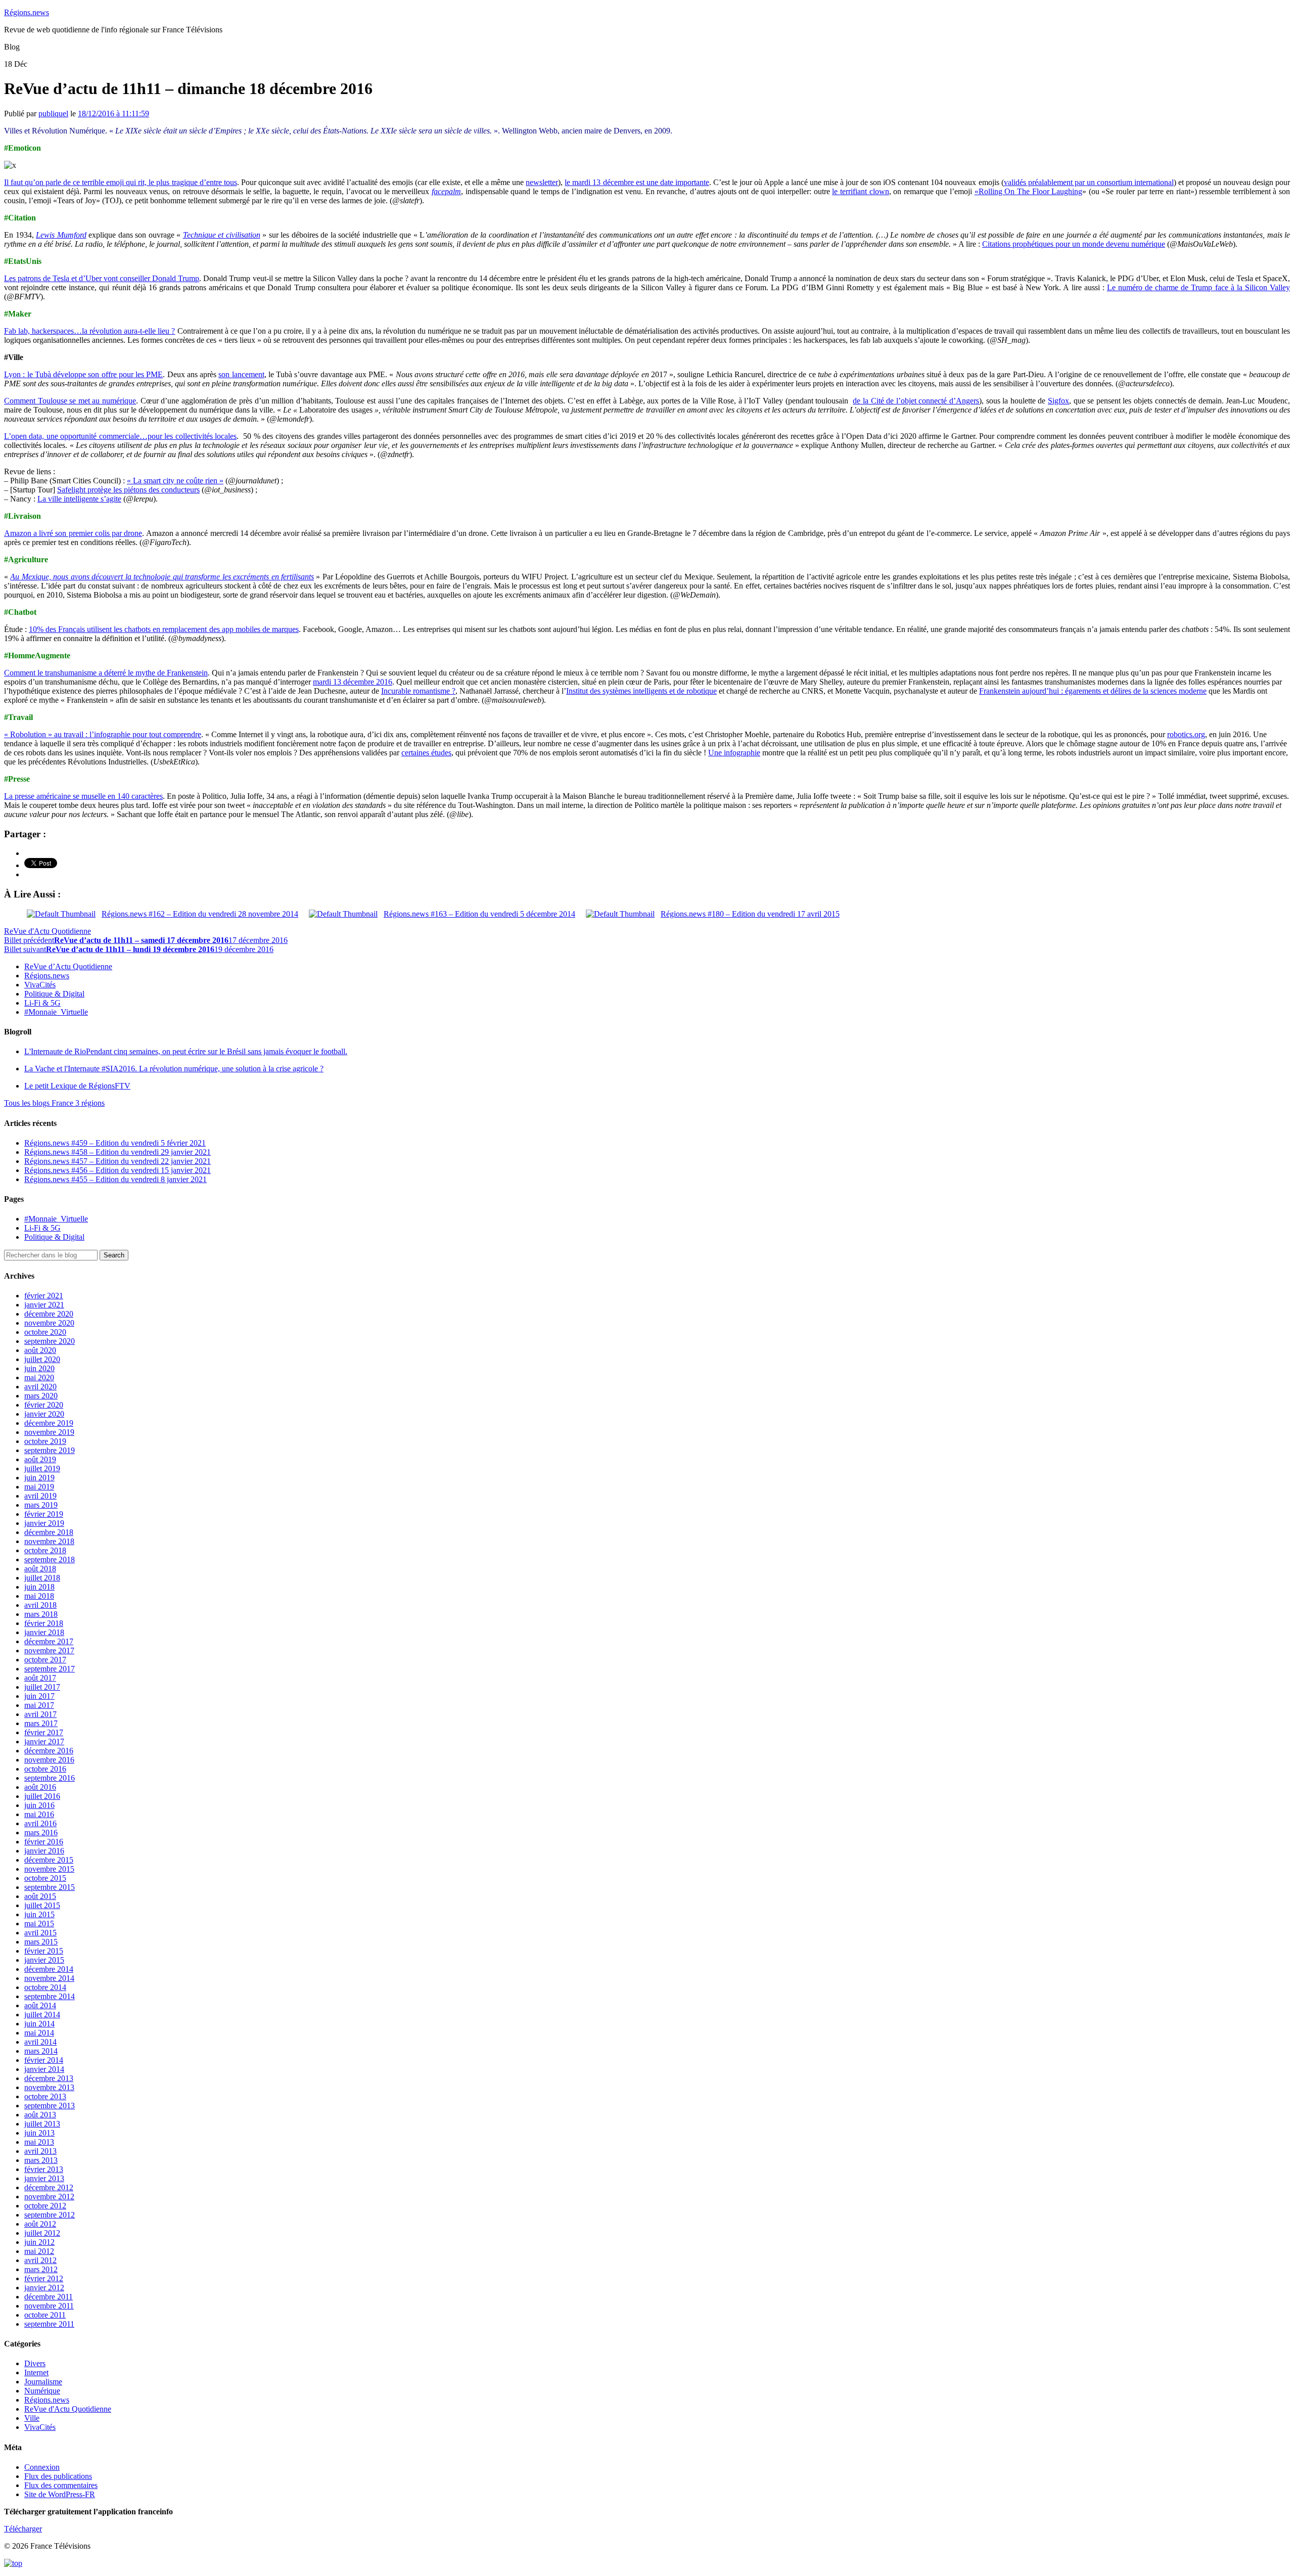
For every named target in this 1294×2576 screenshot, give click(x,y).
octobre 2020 (45, 1332)
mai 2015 (39, 1924)
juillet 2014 (42, 2015)
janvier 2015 (44, 1960)
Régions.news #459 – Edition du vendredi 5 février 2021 (115, 1143)
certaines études (426, 753)
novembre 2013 (49, 2087)
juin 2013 (39, 2133)
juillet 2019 (42, 1468)
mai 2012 (39, 2251)
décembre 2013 (49, 2078)
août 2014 (40, 2005)
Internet (36, 2372)
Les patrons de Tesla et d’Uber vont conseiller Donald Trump (102, 278)
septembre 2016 (50, 1778)
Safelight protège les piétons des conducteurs (128, 490)
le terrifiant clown (860, 191)
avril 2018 (40, 1605)
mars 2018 (41, 1614)
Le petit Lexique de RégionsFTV (77, 1086)
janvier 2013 (44, 2178)
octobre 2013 (45, 2096)
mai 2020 (39, 1377)
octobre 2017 (45, 1660)
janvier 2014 (44, 2069)
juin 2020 (39, 1368)
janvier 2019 (44, 1523)
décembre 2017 (49, 1641)
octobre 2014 (45, 1987)
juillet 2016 (42, 1796)
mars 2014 (41, 2051)
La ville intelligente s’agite (79, 499)
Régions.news (27, 12)
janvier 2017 (44, 1742)
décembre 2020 (49, 1314)
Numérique (42, 2391)
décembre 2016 (49, 1751)
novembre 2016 (49, 1760)
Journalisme (43, 2382)
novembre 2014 (49, 1978)
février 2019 (44, 1514)
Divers (35, 2363)
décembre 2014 (49, 1969)
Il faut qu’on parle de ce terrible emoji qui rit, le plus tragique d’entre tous (121, 182)
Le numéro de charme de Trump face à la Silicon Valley (1198, 287)
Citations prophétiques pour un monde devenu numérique (1074, 244)
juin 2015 (39, 1914)
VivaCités (40, 985)
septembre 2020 (50, 1341)
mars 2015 (41, 1942)
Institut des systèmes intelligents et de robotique (641, 691)
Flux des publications (58, 2476)
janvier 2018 (44, 1632)
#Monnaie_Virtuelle (56, 1012)
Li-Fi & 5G (42, 1003)
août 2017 (40, 1678)
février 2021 (44, 1296)
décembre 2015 (49, 1860)
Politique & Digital (54, 994)
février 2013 (44, 2169)
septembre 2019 (50, 1450)
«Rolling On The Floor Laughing (1029, 191)
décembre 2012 (49, 2187)
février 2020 (44, 1405)
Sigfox (1058, 401)
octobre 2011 (45, 2315)
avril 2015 (40, 1933)
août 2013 (40, 2115)
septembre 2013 (50, 2106)
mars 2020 (41, 1396)
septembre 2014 (50, 1996)
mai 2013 (39, 2142)
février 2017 (44, 1732)
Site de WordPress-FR (60, 2494)
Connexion (42, 2467)
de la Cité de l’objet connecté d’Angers (916, 401)
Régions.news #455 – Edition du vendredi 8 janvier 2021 (115, 1179)
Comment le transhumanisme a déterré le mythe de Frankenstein (106, 673)
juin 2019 (39, 1478)
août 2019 (40, 1459)
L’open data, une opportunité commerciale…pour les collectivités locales (120, 436)
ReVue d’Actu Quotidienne (68, 966)
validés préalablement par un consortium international (1089, 182)
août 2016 (40, 1787)
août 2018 (40, 1569)
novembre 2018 (49, 1541)
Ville (32, 2418)
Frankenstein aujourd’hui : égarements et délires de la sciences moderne (1093, 691)
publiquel (53, 114)
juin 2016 (39, 1805)
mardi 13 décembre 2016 (353, 682)
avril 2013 (40, 2151)
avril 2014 (40, 2042)
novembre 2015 (49, 1869)
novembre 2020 (49, 1323)
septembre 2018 (50, 1560)
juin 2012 (39, 2242)
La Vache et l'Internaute (174, 1069)
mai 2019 (39, 1487)
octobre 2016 (45, 1769)
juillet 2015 (42, 1905)
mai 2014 (39, 2033)
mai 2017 (39, 1705)
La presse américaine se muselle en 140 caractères (83, 796)
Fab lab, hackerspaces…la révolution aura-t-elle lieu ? (89, 331)
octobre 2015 (45, 1878)
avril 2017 (40, 1714)
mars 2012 (41, 2269)
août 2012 (40, 2224)
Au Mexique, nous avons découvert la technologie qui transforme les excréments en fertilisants (162, 577)
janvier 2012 (44, 2288)
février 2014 (44, 2060)
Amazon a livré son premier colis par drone (73, 533)
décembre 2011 (49, 2297)
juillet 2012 (42, 2233)
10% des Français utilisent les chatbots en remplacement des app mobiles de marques (164, 629)
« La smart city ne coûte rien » (175, 481)
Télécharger (23, 2529)
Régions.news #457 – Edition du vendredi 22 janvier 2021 (118, 1161)
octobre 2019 (45, 1441)
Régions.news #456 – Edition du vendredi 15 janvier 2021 (118, 1170)
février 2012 (44, 2278)
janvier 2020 (44, 1414)
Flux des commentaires (61, 2485)
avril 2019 (40, 1496)
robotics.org (1186, 734)
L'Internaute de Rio (186, 1051)
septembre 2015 (50, 1887)
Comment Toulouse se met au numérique (70, 401)
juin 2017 (39, 1696)
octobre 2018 (45, 1550)
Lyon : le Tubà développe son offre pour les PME (83, 374)
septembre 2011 (49, 2324)
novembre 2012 (49, 2197)
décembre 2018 (49, 1532)
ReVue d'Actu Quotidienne (48, 931)
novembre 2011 (49, 2306)
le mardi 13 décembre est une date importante (637, 182)
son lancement (241, 374)
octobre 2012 (45, 2206)
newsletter (542, 182)
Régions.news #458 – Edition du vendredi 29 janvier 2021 (118, 1152)
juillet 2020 (42, 1359)
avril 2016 (40, 1823)
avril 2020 (40, 1387)
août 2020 (40, 1350)
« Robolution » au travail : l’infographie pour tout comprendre (103, 734)
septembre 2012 (50, 2215)
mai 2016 (39, 1814)
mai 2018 (39, 1596)
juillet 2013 (42, 2124)
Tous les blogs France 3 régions (54, 1103)
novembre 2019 (49, 1432)
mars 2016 (41, 1833)
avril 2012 (40, 2260)
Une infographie (734, 753)
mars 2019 (41, 1505)
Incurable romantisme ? (418, 691)
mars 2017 (41, 1723)
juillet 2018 (42, 1578)
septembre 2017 (50, 1669)
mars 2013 (41, 2160)
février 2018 (44, 1623)
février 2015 (44, 1951)
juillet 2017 (42, 1687)
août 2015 (40, 1896)
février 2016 (44, 1842)
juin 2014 (39, 2024)
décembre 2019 (49, 1423)
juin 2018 (39, 1587)
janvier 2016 (44, 1851)
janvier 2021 (44, 1305)
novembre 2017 (49, 1651)
